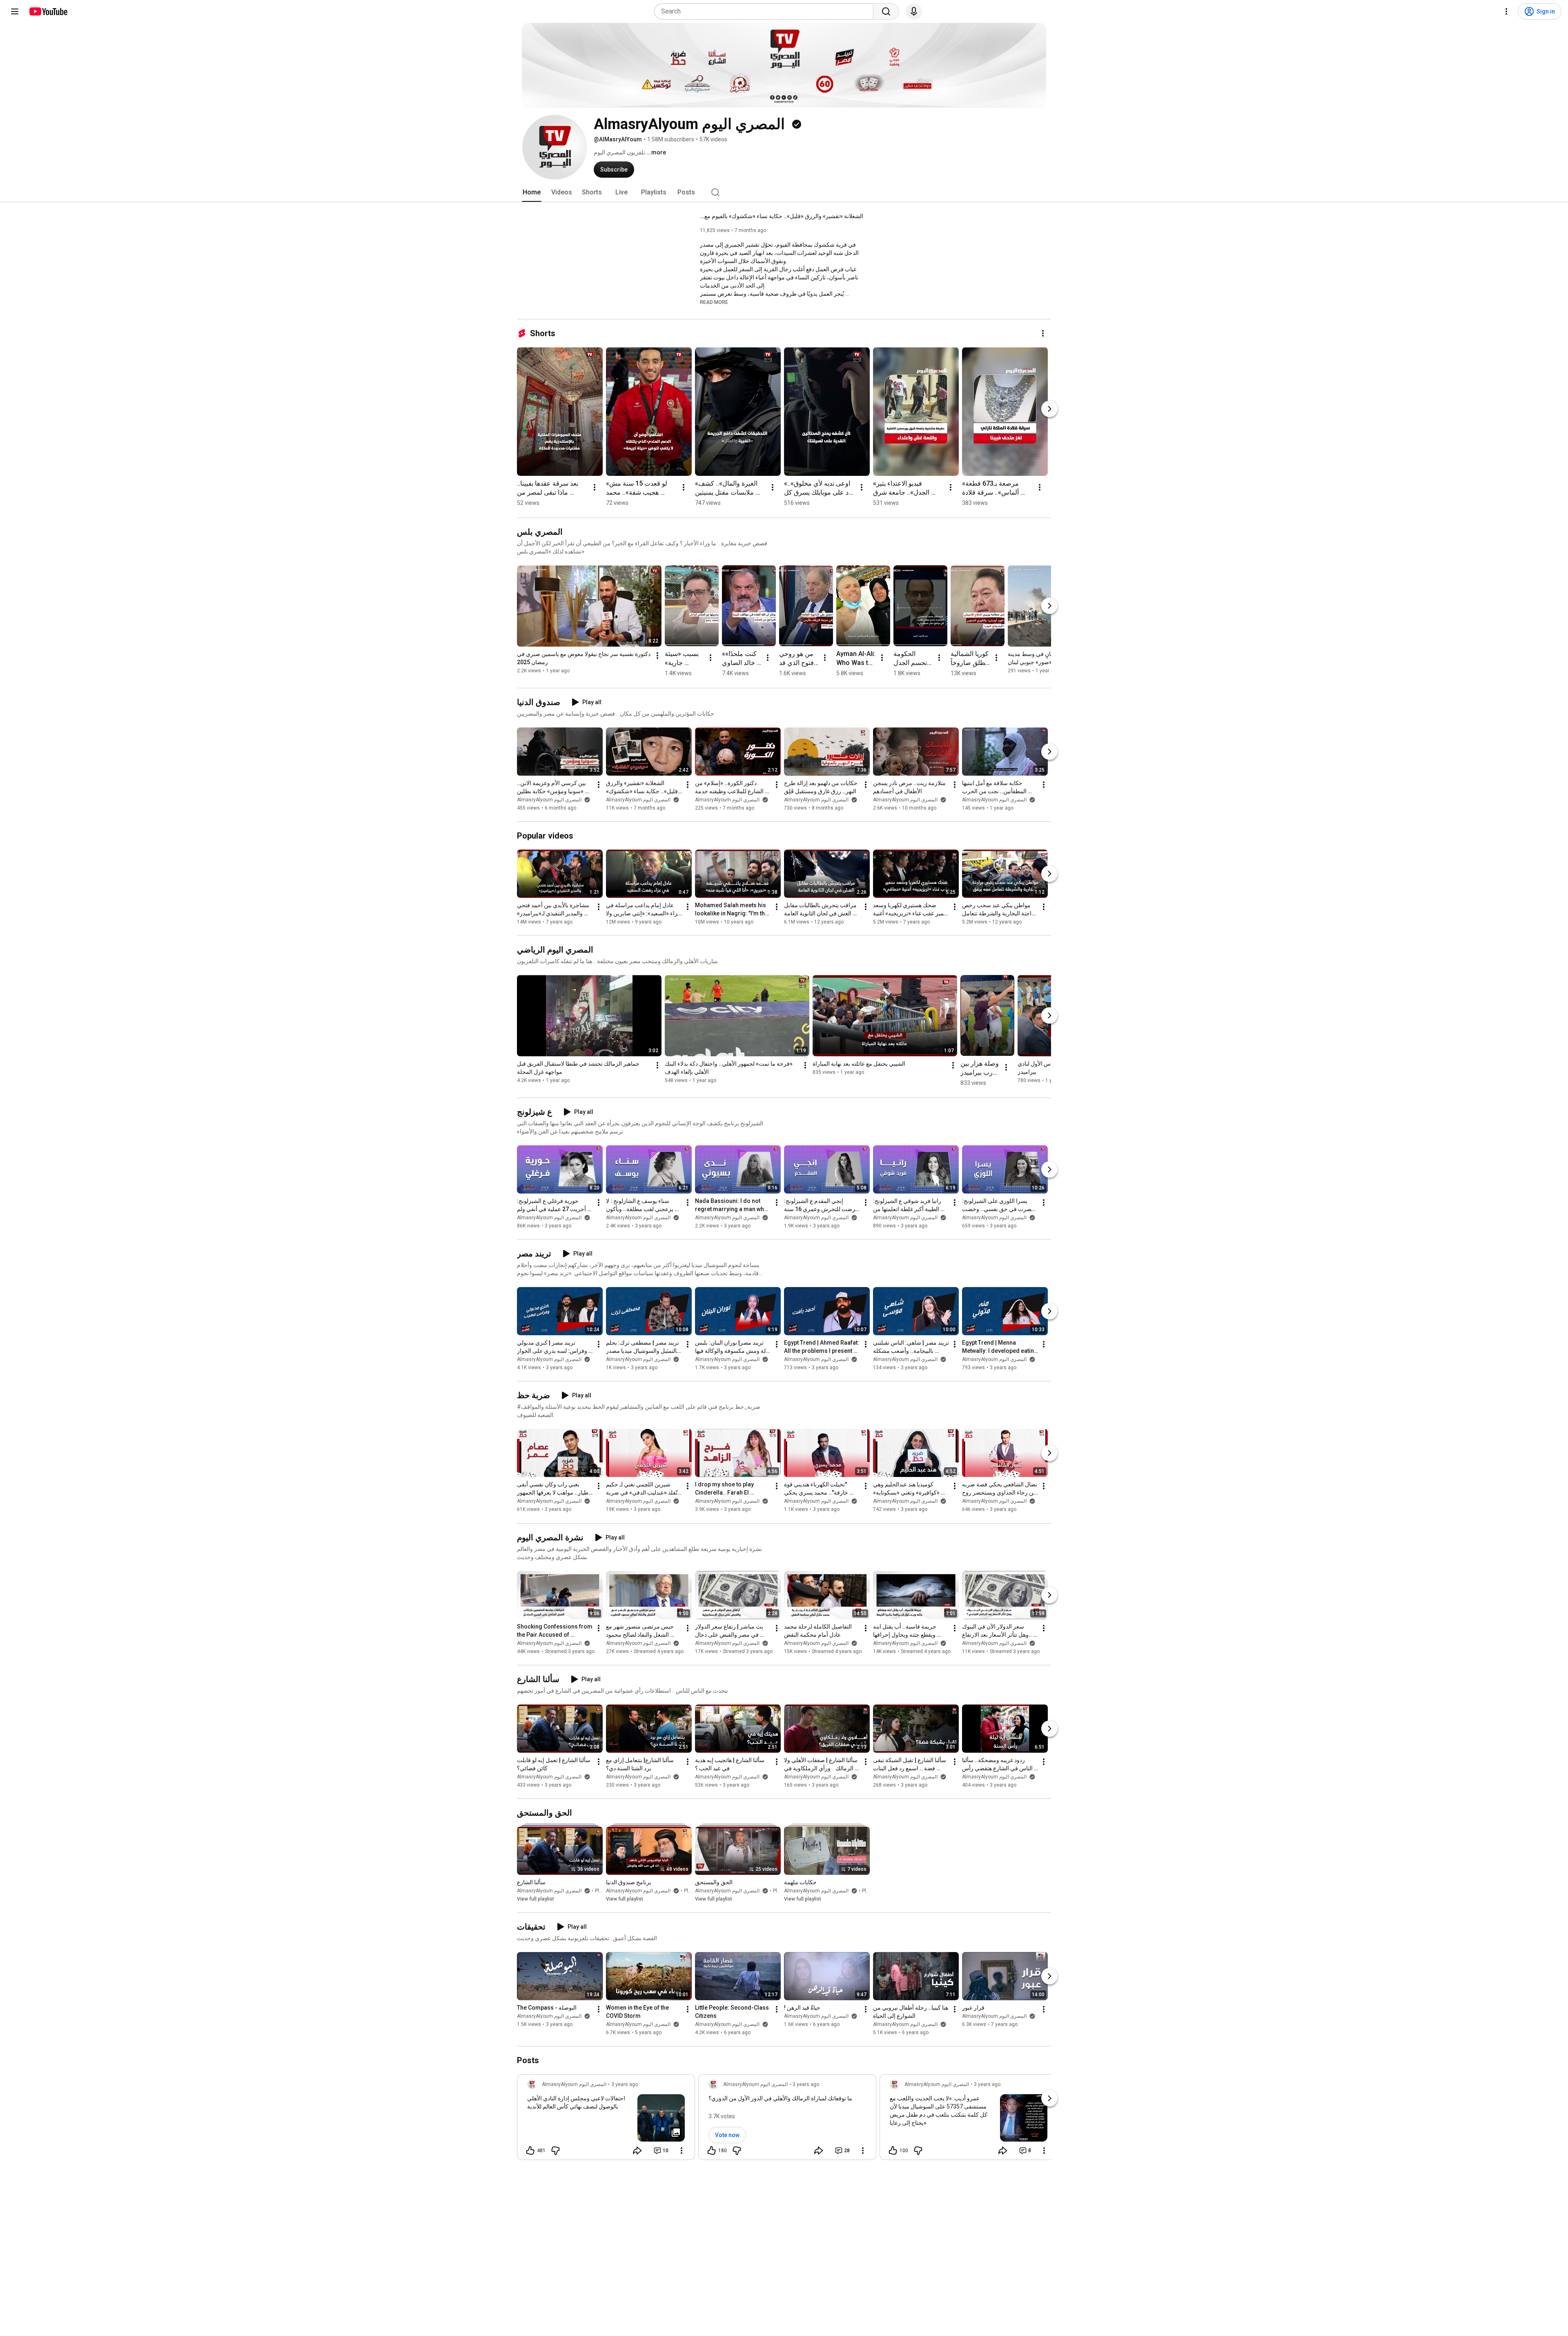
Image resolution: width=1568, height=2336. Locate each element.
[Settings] (1506, 11)
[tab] (532, 192)
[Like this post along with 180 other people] (712, 2151)
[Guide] (15, 11)
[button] (714, 302)
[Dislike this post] (555, 2151)
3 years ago (625, 2084)
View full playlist (536, 1899)
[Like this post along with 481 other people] (530, 2151)
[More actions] (1043, 333)
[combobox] (766, 11)
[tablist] (784, 192)
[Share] (637, 2151)
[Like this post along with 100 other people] (893, 2151)
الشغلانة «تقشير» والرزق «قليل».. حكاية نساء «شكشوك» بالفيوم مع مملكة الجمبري (782, 216)
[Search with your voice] (914, 11)
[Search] (886, 11)
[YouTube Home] (48, 11)
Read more (714, 302)
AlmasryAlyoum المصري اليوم (550, 800)
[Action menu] (682, 2151)
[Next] (1049, 409)
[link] (606, 2120)
